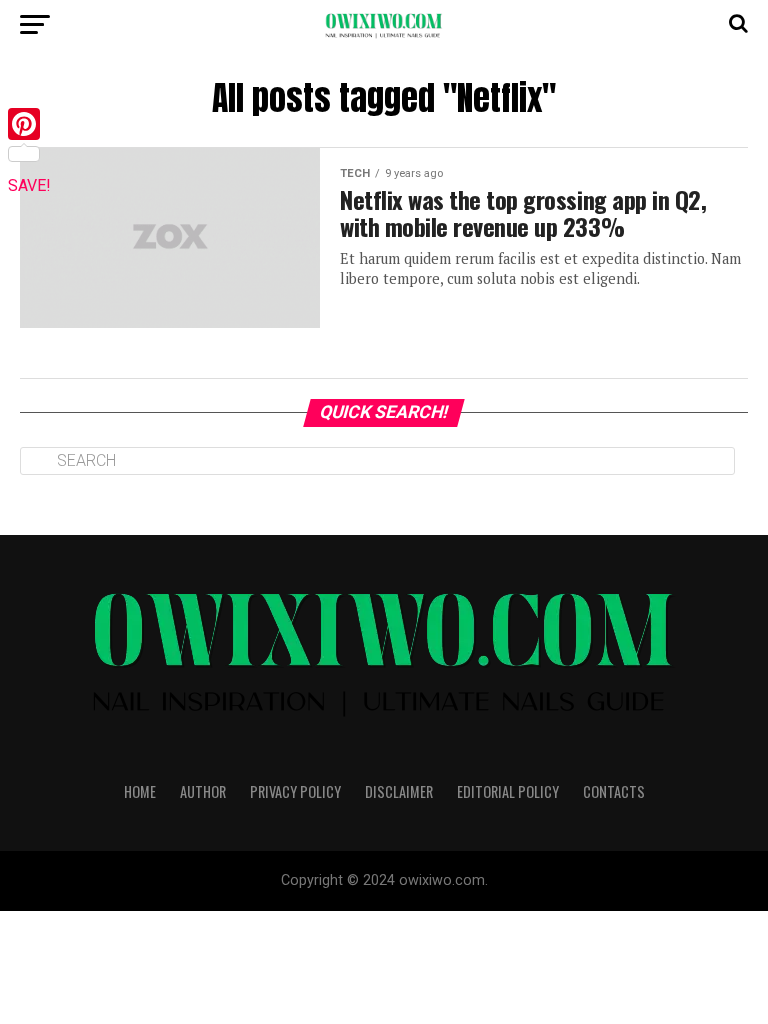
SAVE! (29, 185)
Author (203, 791)
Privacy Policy (295, 791)
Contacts (614, 791)
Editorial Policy (508, 791)
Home (140, 791)
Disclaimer (399, 791)
